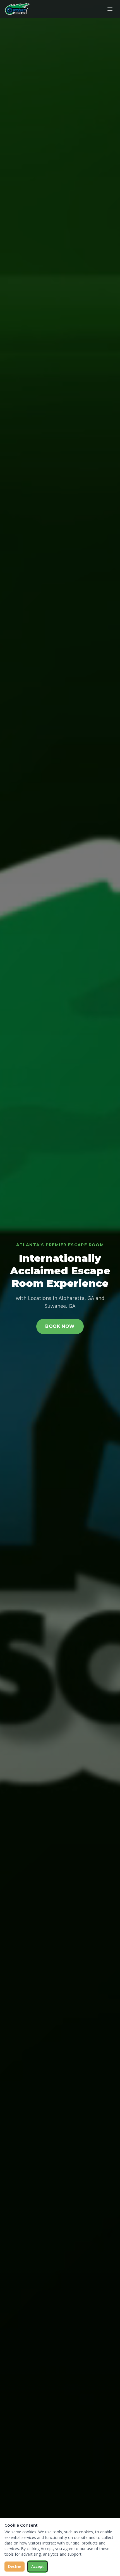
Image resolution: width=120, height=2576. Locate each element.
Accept (38, 2566)
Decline (15, 2566)
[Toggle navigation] (110, 9)
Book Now (60, 1326)
